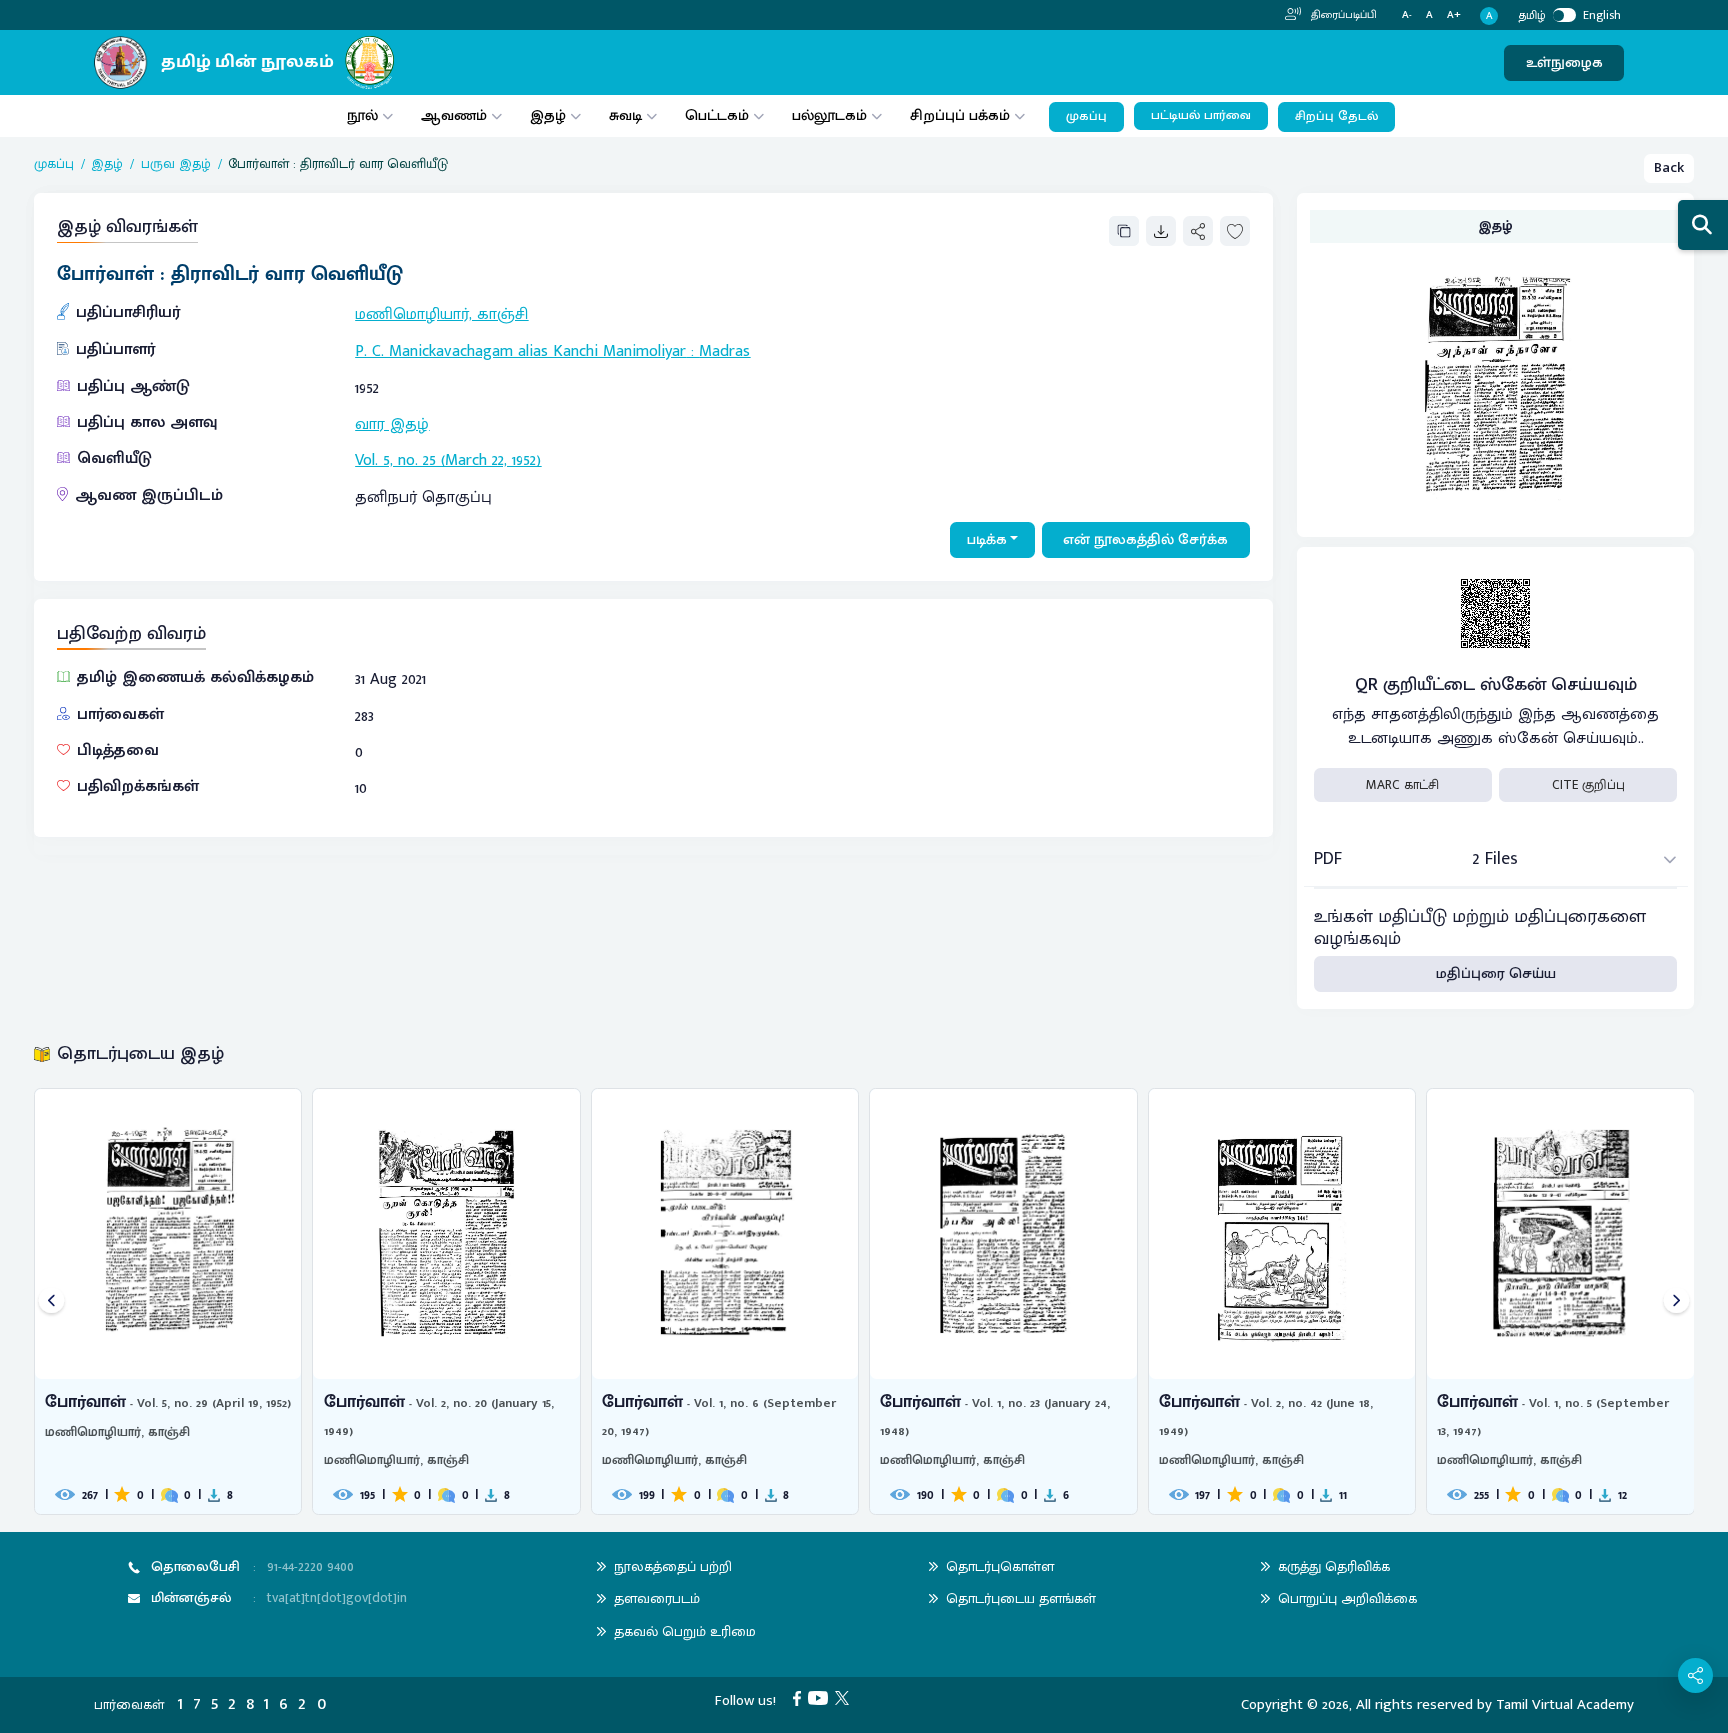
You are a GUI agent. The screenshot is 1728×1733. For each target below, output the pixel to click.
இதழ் (548, 115)
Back (1669, 167)
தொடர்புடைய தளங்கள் (1021, 1598)
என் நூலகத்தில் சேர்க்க (1145, 539)
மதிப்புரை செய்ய (1496, 973)
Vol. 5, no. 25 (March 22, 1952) (448, 460)
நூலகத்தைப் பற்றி (673, 1566)
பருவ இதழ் (176, 164)
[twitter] (845, 1697)
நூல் (362, 115)
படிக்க (987, 539)
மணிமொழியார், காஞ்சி (441, 314)
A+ (1454, 15)
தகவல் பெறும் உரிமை (685, 1631)
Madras (724, 351)
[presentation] (51, 1301)
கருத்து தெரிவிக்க (1334, 1566)
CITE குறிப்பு (1588, 785)
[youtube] (821, 1697)
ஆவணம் (456, 115)
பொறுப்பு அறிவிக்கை (1347, 1598)
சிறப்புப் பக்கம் (960, 115)
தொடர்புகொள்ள (1000, 1566)
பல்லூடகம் (829, 115)
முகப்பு (1086, 116)
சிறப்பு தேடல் (1336, 116)
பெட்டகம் (717, 115)
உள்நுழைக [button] (1564, 62)
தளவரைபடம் (657, 1598)
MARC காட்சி (1402, 785)
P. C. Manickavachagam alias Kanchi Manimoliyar (520, 351)
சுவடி (625, 115)
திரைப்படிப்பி (1342, 15)
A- (1407, 15)
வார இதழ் (392, 424)
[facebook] (800, 1697)
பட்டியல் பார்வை (1201, 115)
